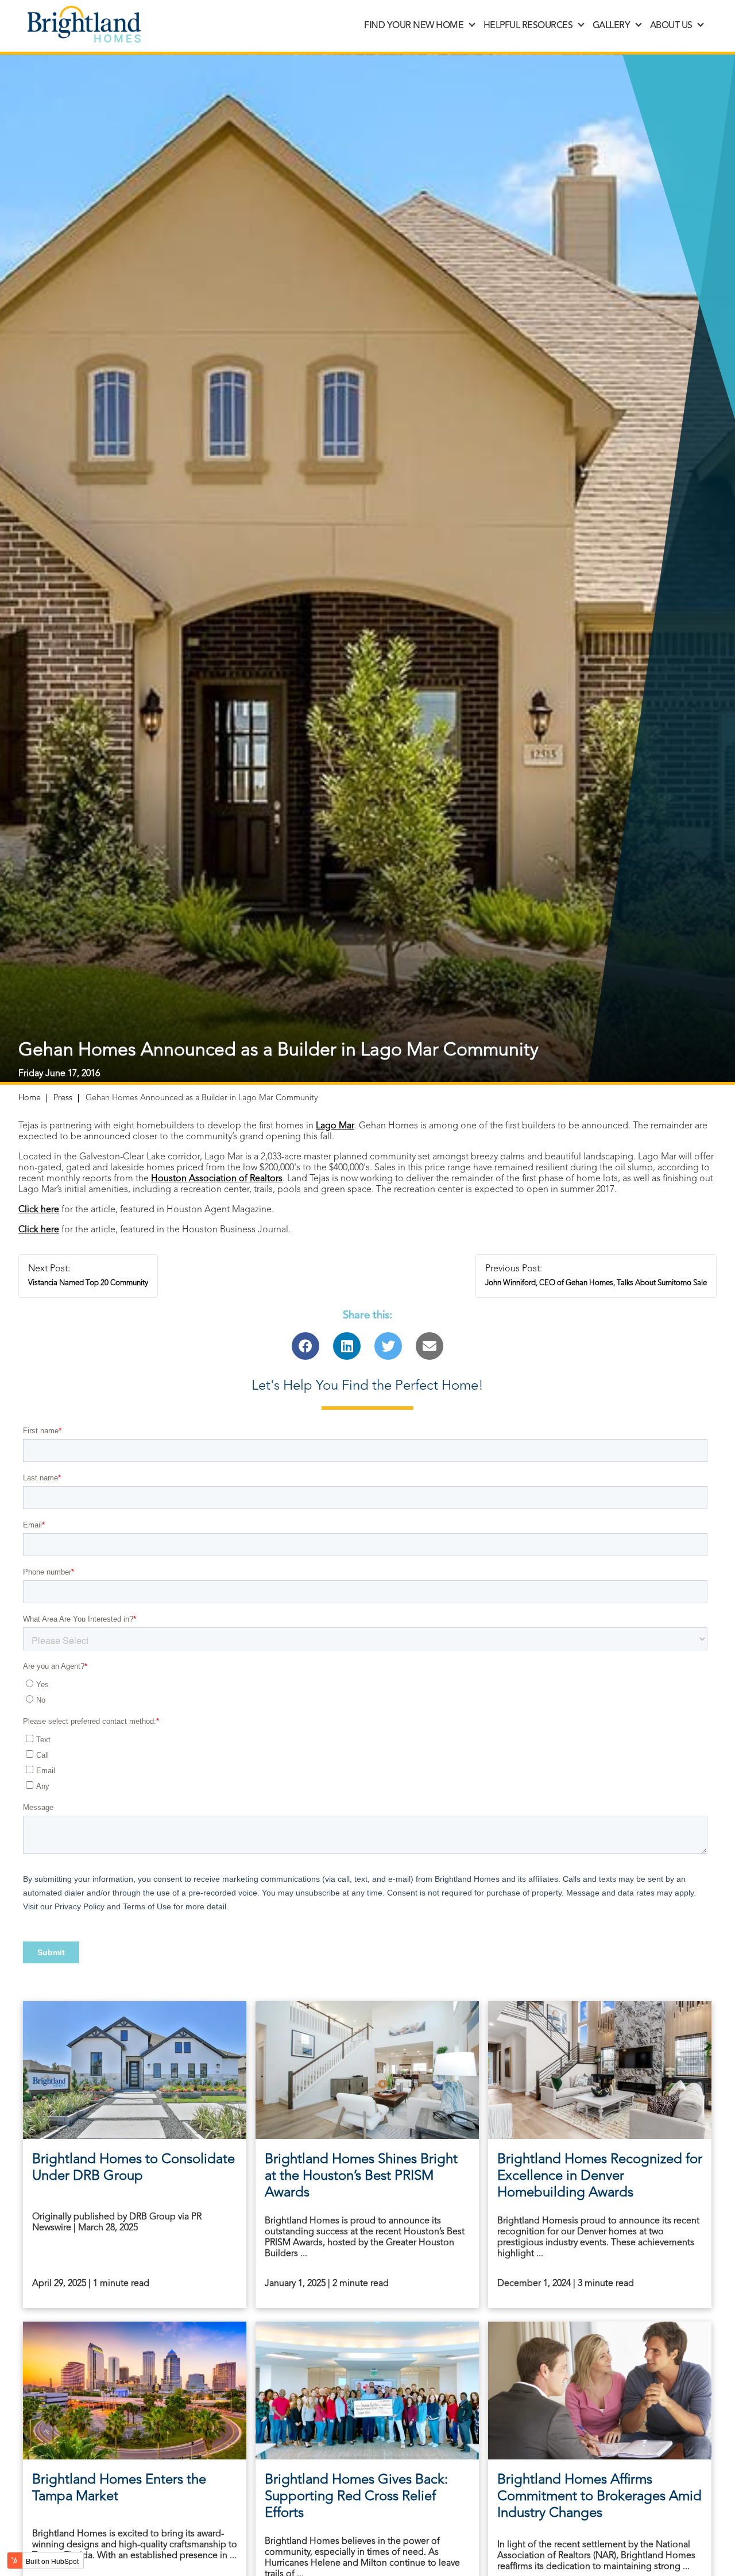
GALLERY (612, 26)
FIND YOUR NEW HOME (414, 26)
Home (30, 1098)
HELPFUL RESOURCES (528, 26)
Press (63, 1098)
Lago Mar (335, 1126)
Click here (39, 1210)
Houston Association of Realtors (217, 1179)
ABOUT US (671, 26)
